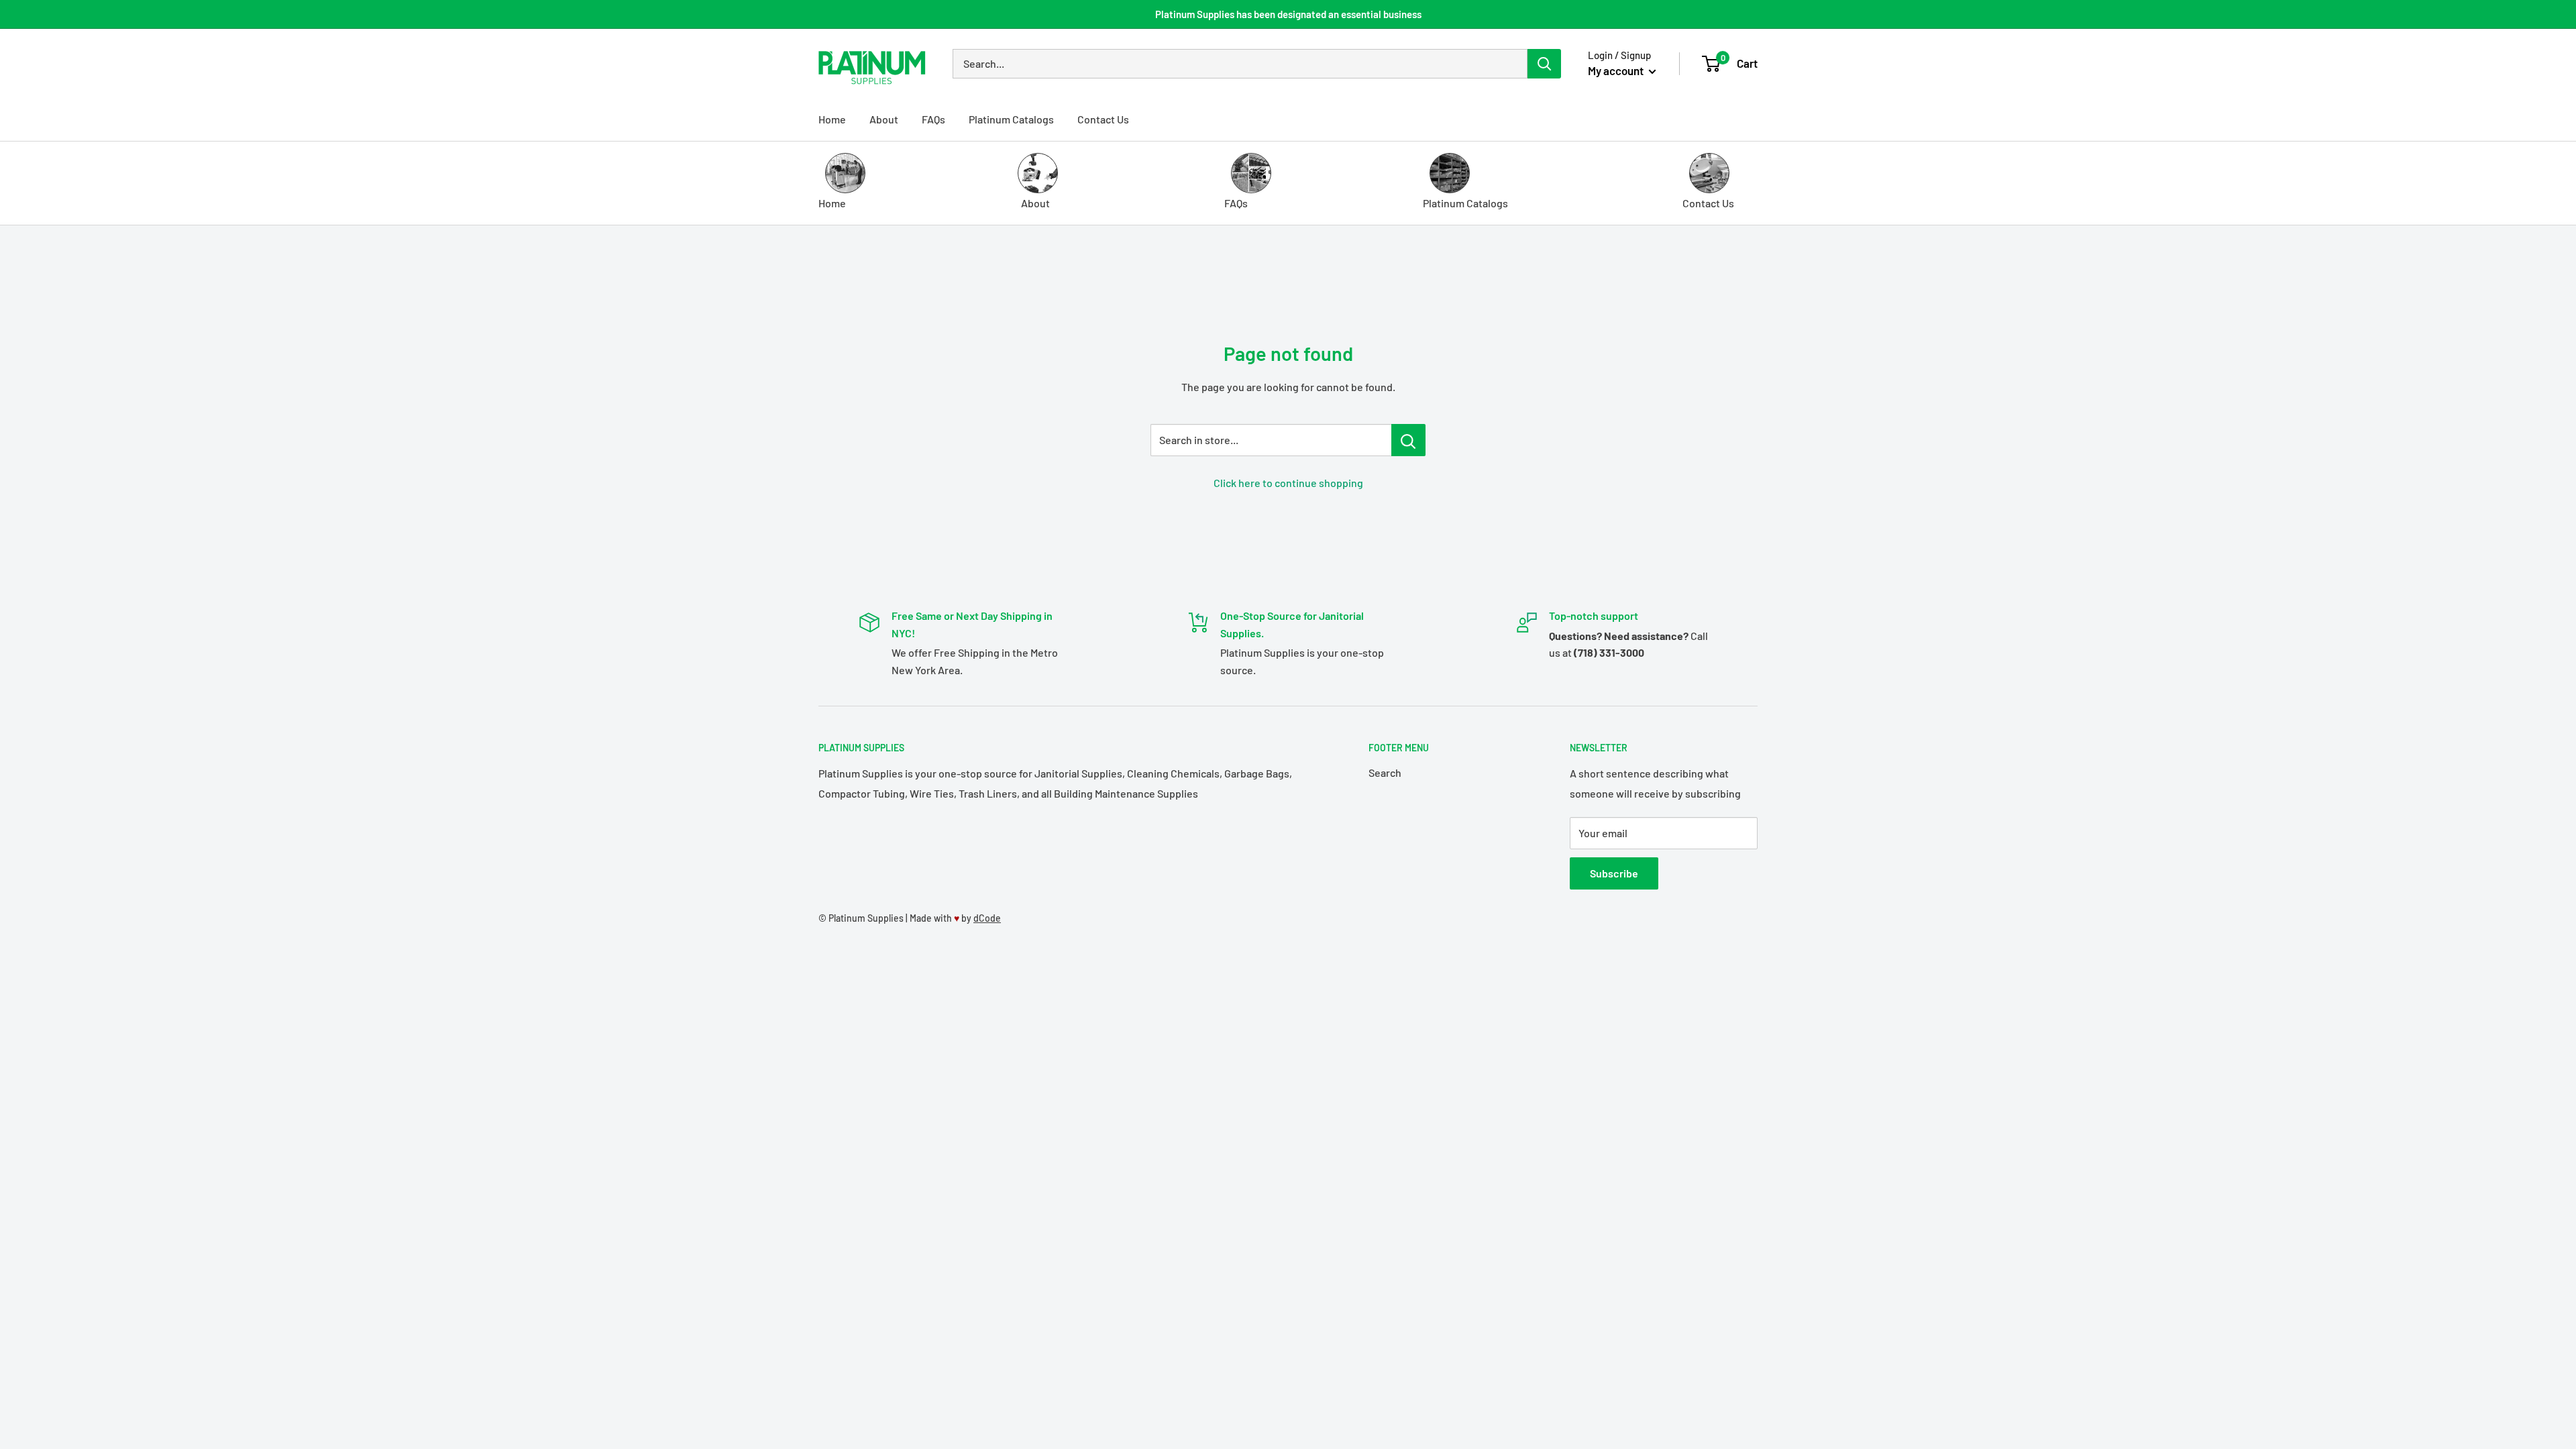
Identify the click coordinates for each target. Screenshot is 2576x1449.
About (884, 119)
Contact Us (1103, 119)
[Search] (1544, 64)
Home (832, 119)
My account (1617, 70)
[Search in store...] (1408, 440)
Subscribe (1614, 873)
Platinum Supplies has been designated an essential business (1288, 14)
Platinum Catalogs (1011, 119)
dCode (987, 918)
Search (1385, 772)
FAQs (933, 119)
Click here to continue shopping (1288, 483)
